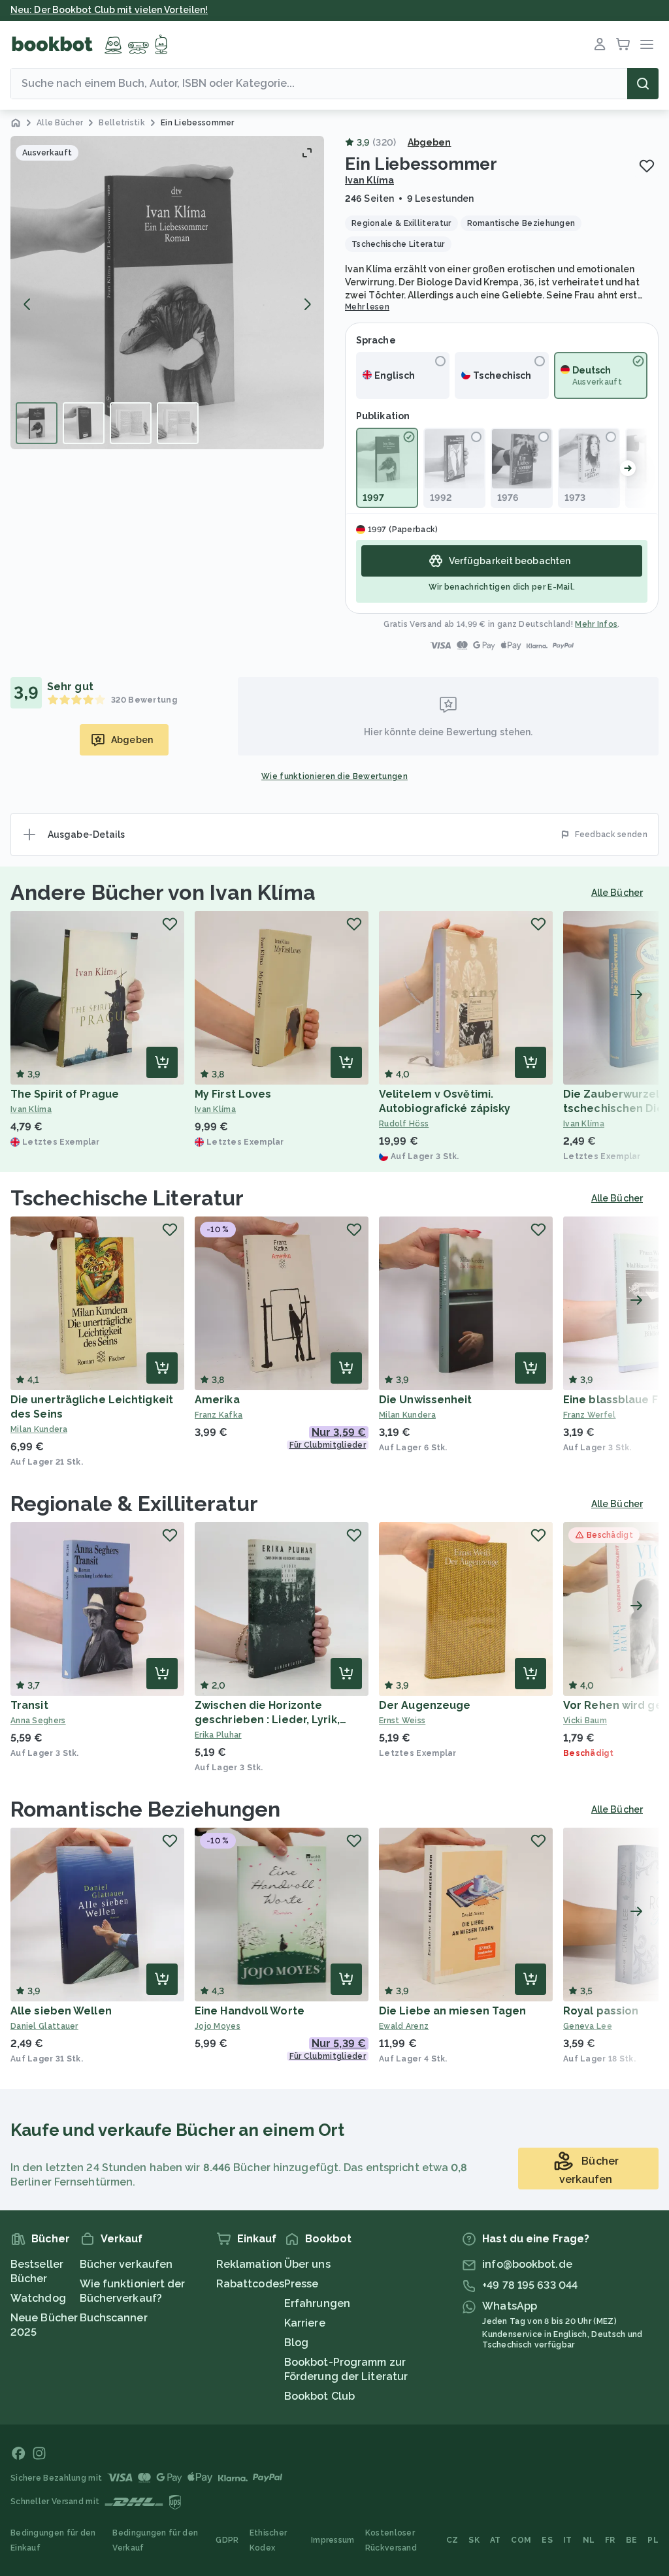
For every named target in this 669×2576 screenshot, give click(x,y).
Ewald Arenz (404, 2026)
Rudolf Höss (404, 1124)
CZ (452, 2540)
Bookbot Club (319, 2396)
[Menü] (647, 44)
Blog (296, 2343)
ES (547, 2540)
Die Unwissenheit (426, 1400)
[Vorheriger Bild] (27, 304)
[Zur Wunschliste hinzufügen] (647, 166)
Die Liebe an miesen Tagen (453, 2011)
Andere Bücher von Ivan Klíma (163, 892)
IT (568, 2540)
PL (653, 2540)
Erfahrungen (317, 2303)
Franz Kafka (219, 1415)
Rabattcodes (250, 2284)
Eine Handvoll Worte (250, 2011)
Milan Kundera (39, 1429)
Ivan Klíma (369, 180)
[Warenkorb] (623, 44)
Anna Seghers (38, 1721)
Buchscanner (114, 2318)
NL (589, 2540)
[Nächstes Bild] (307, 304)
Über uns (307, 2264)
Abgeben (430, 142)
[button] (167, 293)
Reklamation (249, 2264)
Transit (29, 1705)
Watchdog (38, 2298)
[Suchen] (643, 84)
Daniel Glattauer (44, 2026)
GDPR (227, 2540)
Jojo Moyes (218, 2026)
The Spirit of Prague (65, 1094)
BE (632, 2540)
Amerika (217, 1400)
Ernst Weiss (402, 1721)
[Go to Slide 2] (84, 423)
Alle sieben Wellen (61, 2011)
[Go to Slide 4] (178, 423)
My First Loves (233, 1094)
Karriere (305, 2323)
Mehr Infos (596, 624)
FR (610, 2540)
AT (496, 2540)
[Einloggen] (600, 44)
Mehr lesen (367, 307)
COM (521, 2540)
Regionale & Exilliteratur (135, 1503)
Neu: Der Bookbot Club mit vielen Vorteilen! (109, 10)
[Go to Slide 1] (37, 423)
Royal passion (601, 2011)
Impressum (333, 2540)
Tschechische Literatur (127, 1198)
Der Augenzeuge (425, 1705)
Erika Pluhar (218, 1735)
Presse (302, 2284)
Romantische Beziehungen (145, 1809)
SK (474, 2540)
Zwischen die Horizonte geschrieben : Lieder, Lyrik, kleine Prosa (267, 1720)
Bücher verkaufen (126, 2264)
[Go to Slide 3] (131, 423)
